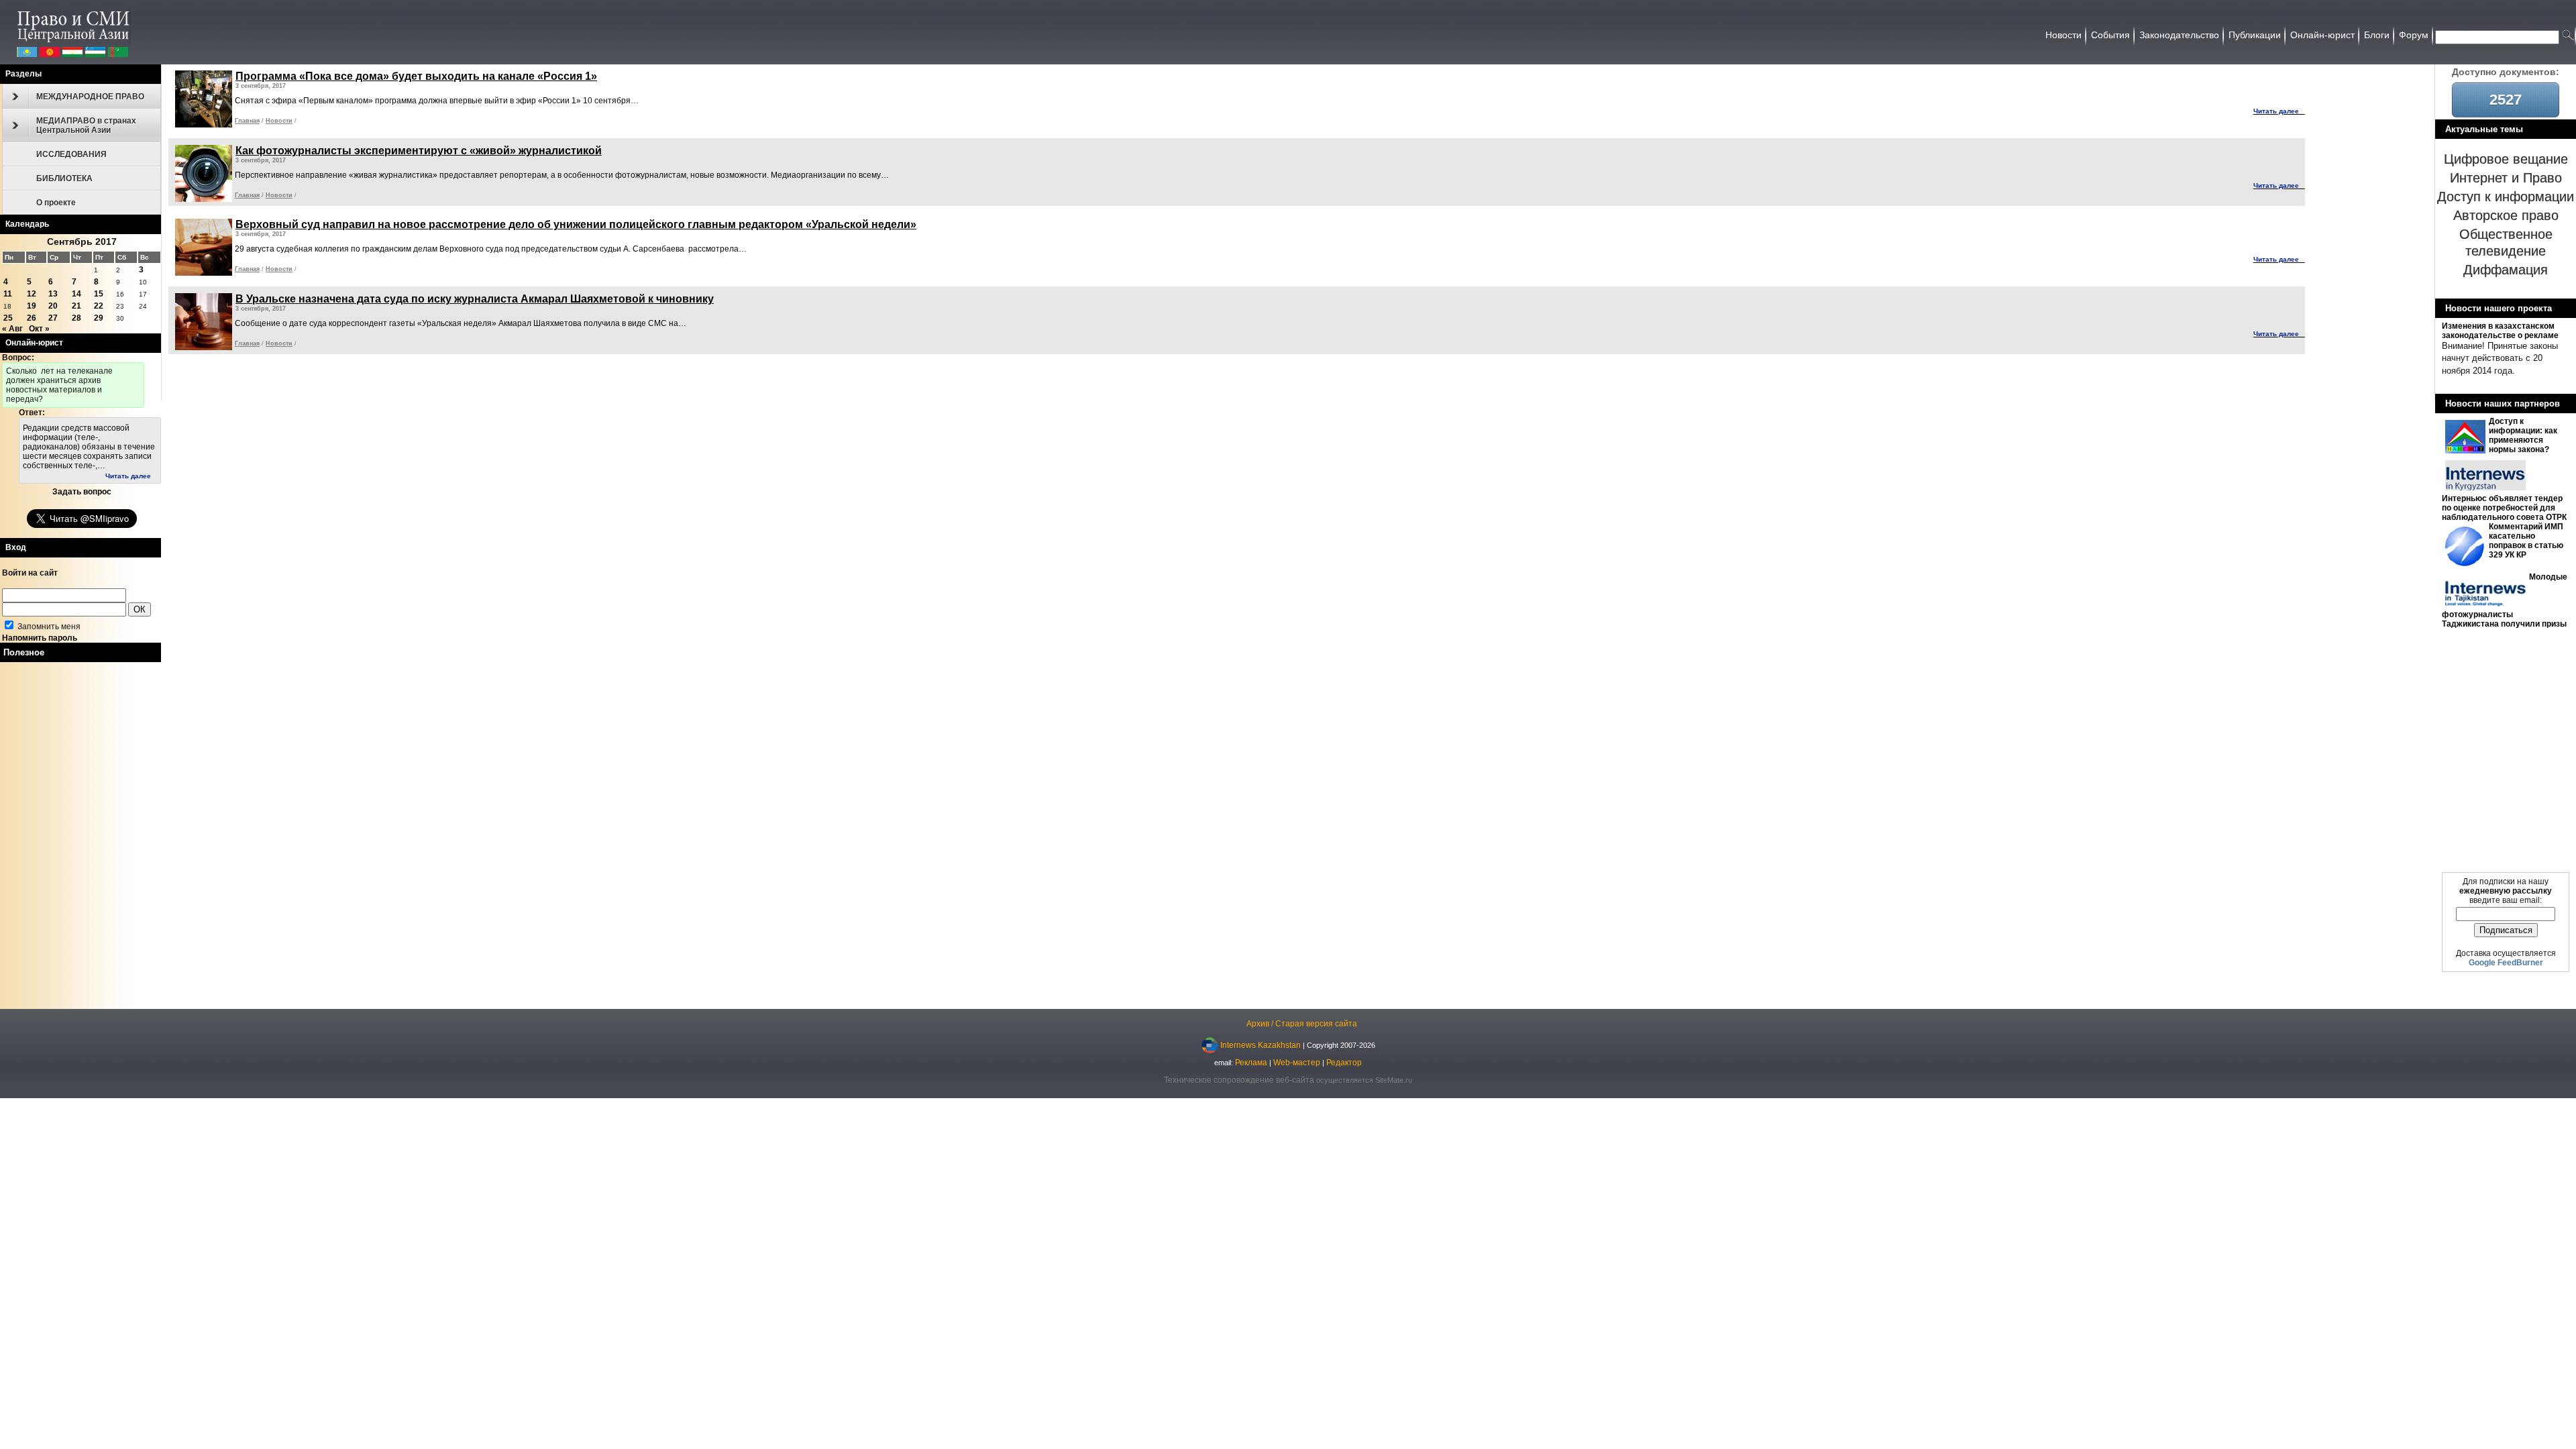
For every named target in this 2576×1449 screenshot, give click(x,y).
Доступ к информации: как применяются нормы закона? (2523, 435)
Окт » (39, 329)
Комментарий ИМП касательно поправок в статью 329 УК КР (2526, 541)
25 (8, 318)
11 (8, 294)
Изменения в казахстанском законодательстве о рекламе (2500, 331)
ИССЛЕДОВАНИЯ (71, 154)
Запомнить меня (48, 627)
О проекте (56, 203)
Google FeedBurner (2506, 963)
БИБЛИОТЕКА (64, 178)
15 (99, 294)
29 (99, 318)
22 (99, 306)
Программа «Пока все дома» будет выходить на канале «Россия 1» (416, 76)
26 (32, 318)
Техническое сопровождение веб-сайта (1239, 1080)
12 (32, 294)
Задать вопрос (82, 492)
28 (76, 318)
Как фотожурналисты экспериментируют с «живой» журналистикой (419, 151)
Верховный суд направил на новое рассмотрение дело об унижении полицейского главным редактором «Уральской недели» (576, 224)
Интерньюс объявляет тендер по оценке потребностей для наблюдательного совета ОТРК (2504, 508)
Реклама (1251, 1063)
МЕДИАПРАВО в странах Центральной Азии (86, 125)
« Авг (12, 329)
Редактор (1344, 1063)
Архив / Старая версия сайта (1302, 1024)
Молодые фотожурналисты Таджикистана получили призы (2505, 600)
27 (53, 318)
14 (76, 294)
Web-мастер (1297, 1063)
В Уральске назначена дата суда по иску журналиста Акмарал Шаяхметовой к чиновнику (475, 299)
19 (32, 306)
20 (53, 306)
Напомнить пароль (40, 638)
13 (53, 294)
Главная (247, 121)
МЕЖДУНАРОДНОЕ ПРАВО (90, 97)
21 (76, 306)
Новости (279, 121)
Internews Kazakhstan (1260, 1044)
